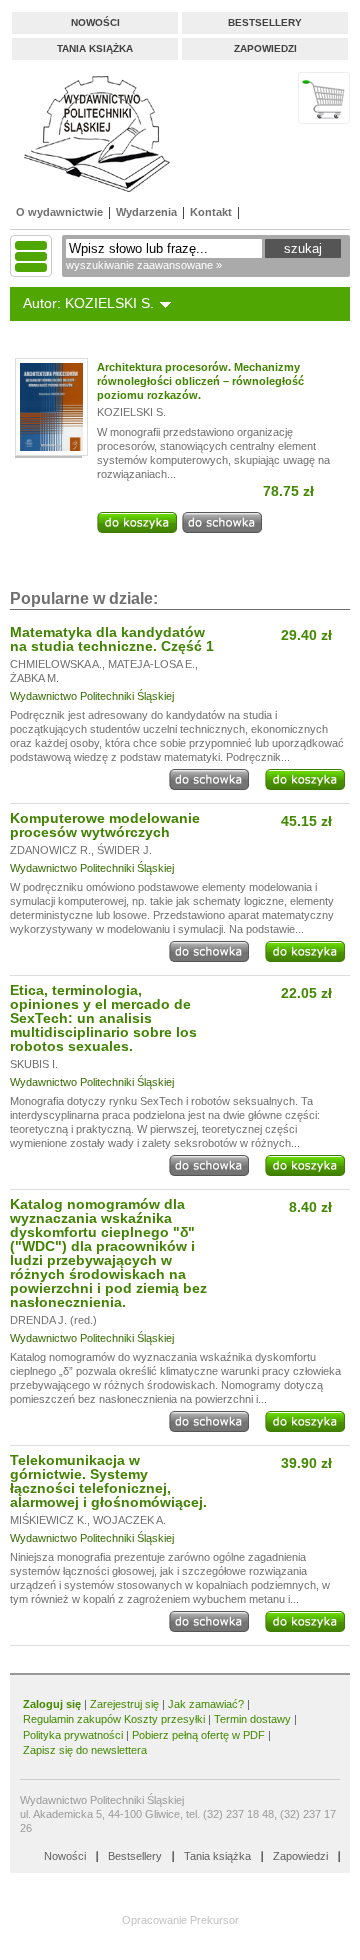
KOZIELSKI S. (131, 412)
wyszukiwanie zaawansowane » (144, 265)
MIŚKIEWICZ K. (48, 1520)
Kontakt (211, 212)
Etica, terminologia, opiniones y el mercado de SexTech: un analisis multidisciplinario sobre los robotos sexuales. (103, 1018)
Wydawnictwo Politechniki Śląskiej (92, 696)
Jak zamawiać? (206, 1704)
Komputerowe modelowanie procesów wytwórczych (105, 825)
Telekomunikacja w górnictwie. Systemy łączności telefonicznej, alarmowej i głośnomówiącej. (108, 1481)
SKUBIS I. (34, 1064)
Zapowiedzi (265, 48)
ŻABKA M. (34, 678)
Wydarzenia (146, 212)
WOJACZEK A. (129, 1520)
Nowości (95, 22)
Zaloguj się (52, 1704)
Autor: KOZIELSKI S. (88, 303)
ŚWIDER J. (124, 850)
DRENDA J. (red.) (53, 1320)
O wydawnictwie (59, 212)
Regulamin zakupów (72, 1719)
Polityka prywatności (73, 1735)
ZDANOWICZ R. (50, 850)
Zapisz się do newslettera (85, 1750)
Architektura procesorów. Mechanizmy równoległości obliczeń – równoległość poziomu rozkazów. (200, 381)
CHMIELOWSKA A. (56, 664)
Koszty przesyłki (166, 1719)
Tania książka (95, 48)
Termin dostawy (252, 1719)
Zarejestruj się (124, 1704)
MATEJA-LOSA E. (151, 664)
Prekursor (214, 1920)
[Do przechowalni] (222, 529)
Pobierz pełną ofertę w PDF (198, 1735)
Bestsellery (265, 22)
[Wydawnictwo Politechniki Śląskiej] (91, 133)
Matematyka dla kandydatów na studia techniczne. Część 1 (112, 639)
